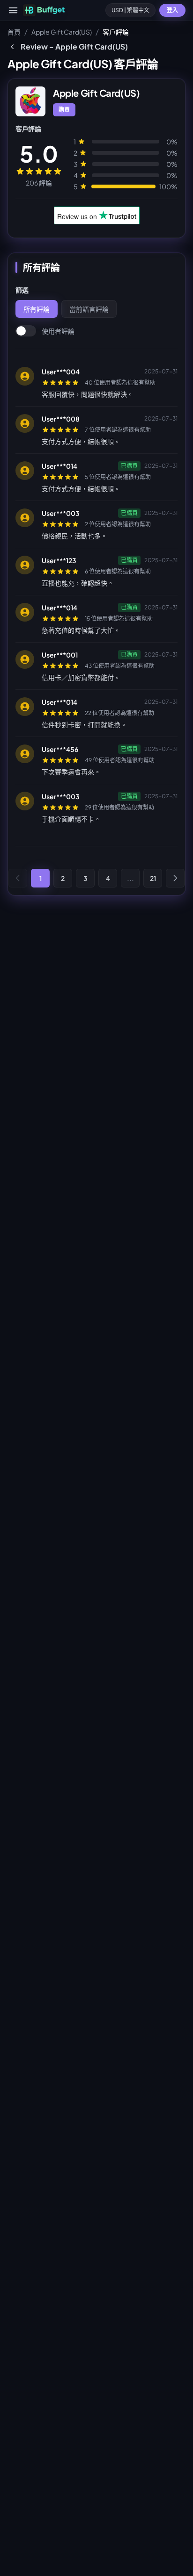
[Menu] (13, 10)
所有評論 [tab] (37, 309)
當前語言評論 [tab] (89, 309)
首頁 (14, 32)
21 (153, 878)
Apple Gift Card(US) (62, 32)
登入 (172, 10)
